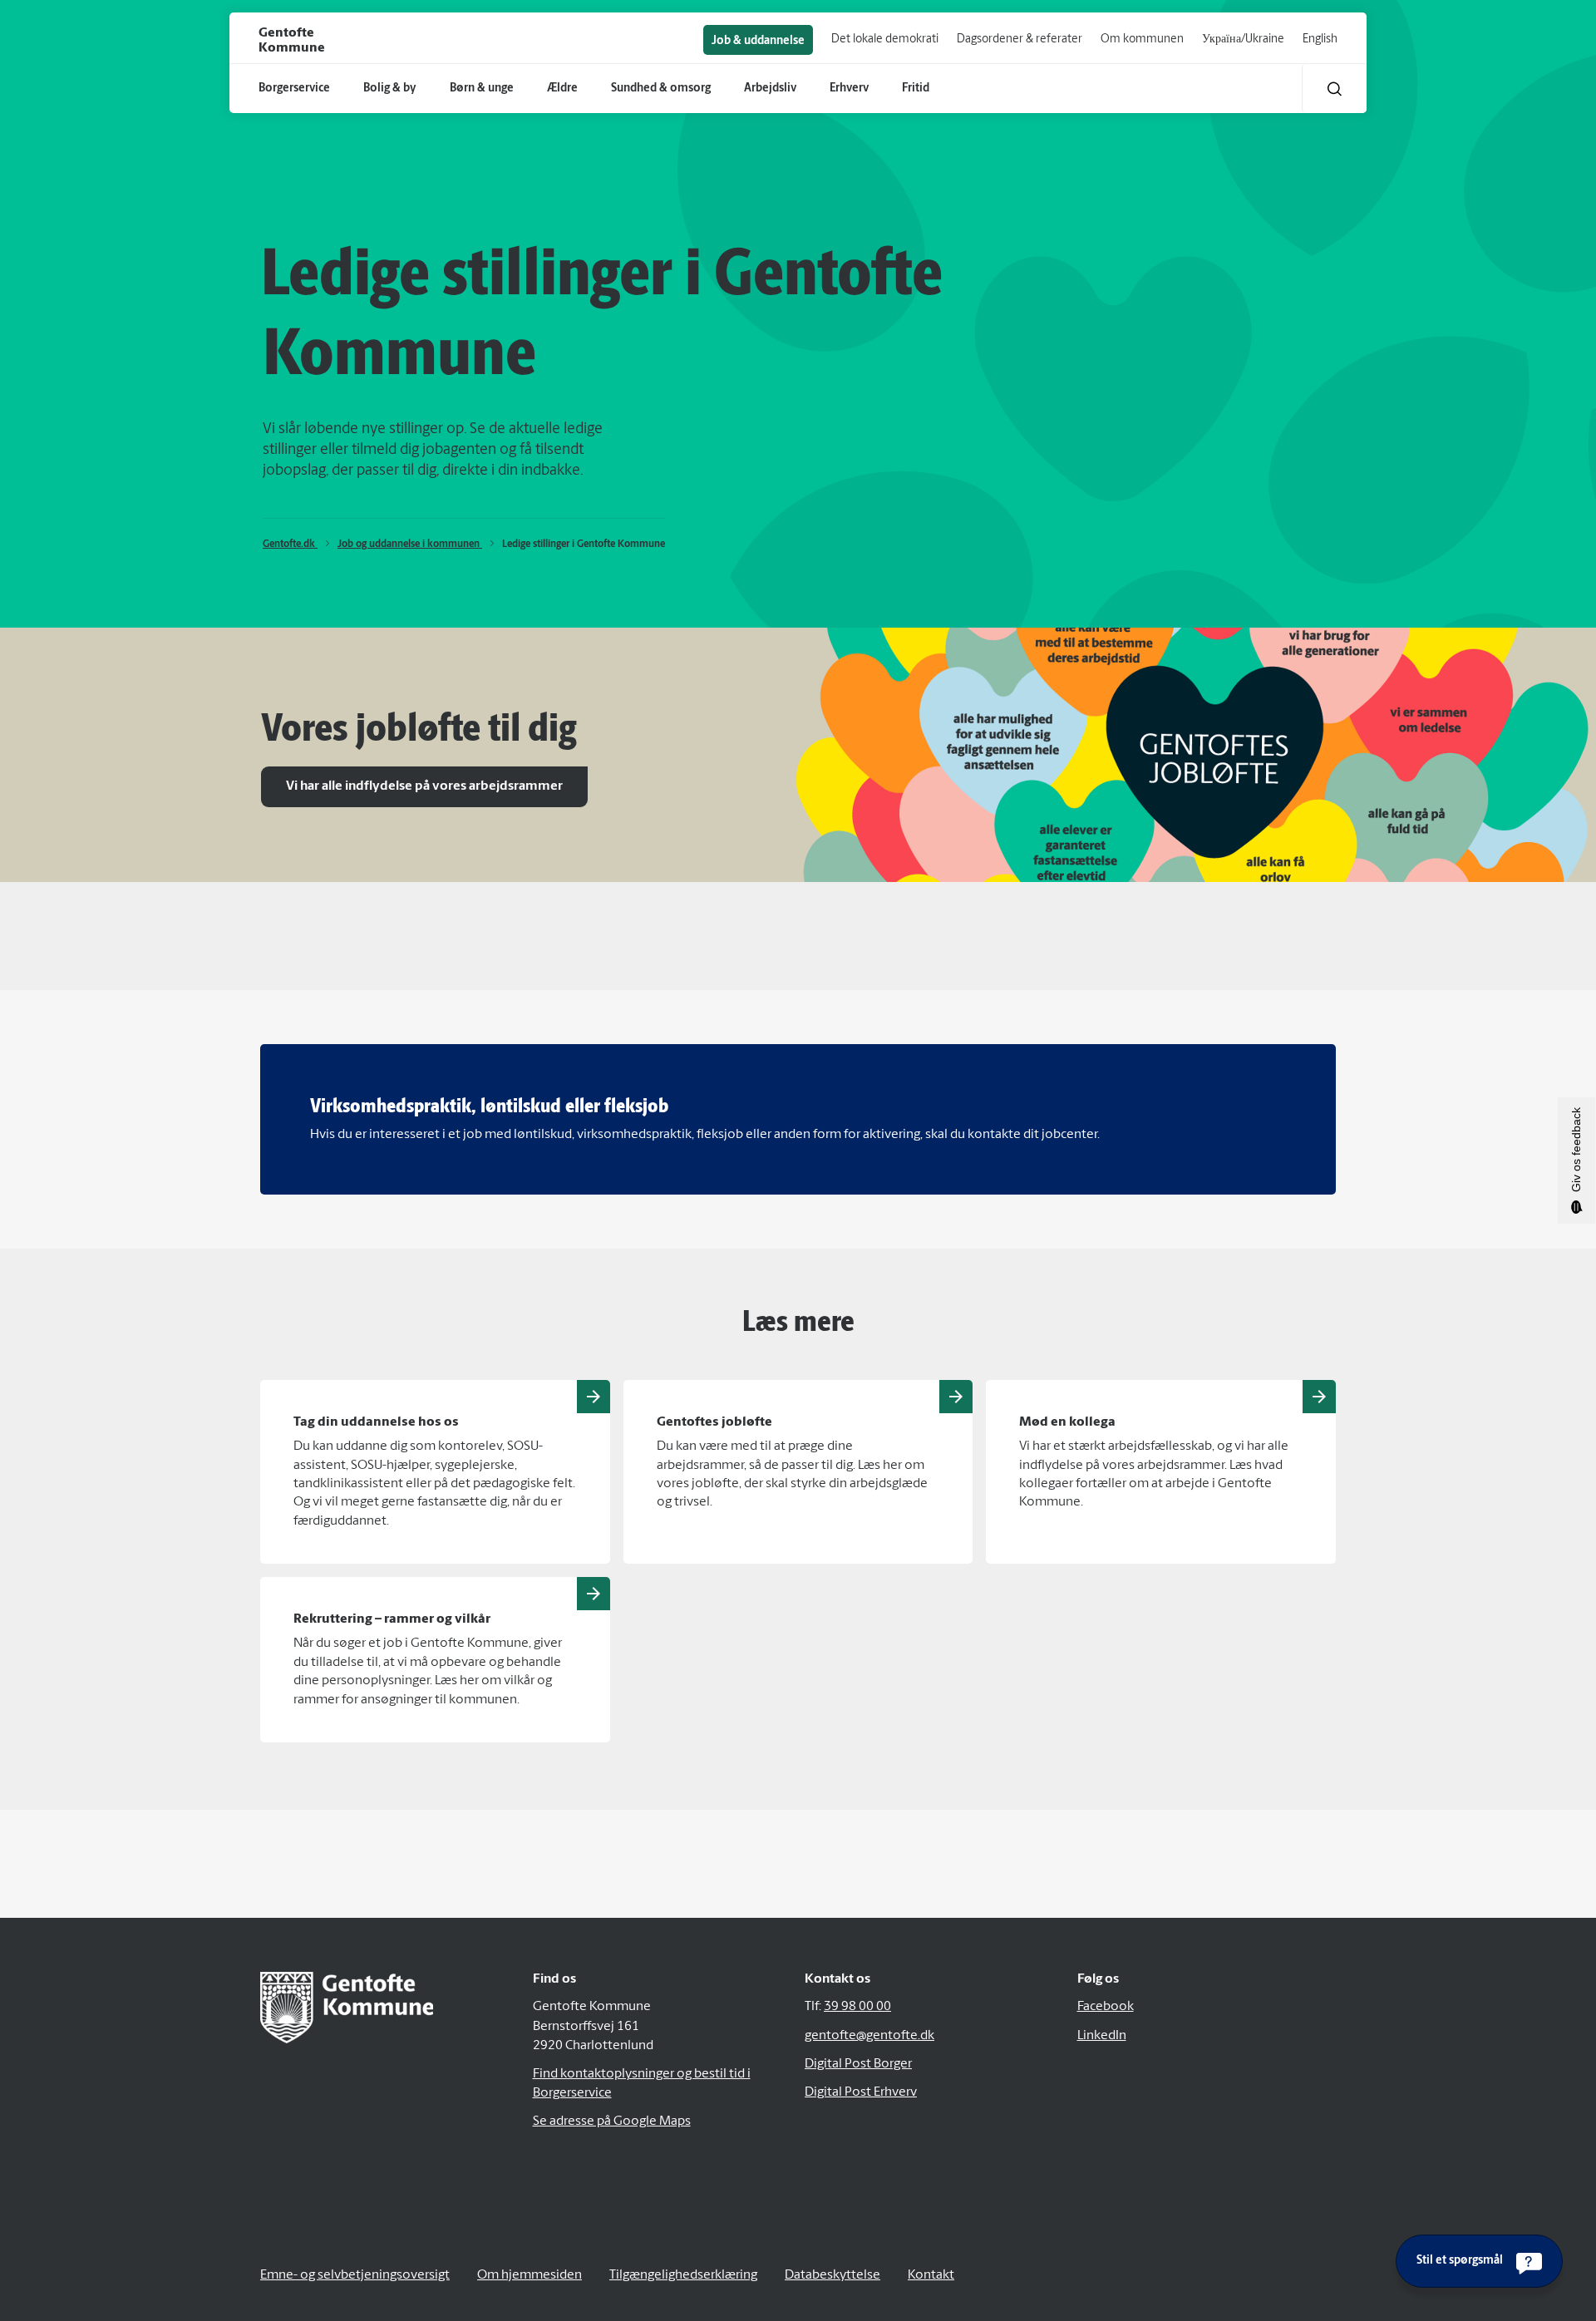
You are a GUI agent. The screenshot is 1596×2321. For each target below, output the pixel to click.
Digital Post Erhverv (861, 2092)
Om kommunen (1142, 39)
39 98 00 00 (857, 2007)
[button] (1335, 89)
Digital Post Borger (858, 2064)
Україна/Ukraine (1243, 39)
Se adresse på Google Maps (612, 2121)
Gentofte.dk (290, 545)
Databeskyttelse (832, 2275)
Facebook (1106, 2007)
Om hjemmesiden (530, 2275)
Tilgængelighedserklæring (683, 2275)
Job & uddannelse (758, 41)
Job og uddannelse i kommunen (410, 545)
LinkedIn (1102, 2036)
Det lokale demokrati (885, 39)
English (1320, 39)
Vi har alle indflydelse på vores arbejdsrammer (424, 786)
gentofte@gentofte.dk (869, 2036)
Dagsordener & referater (1020, 39)
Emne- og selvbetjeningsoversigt (355, 2275)
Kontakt (931, 2275)
